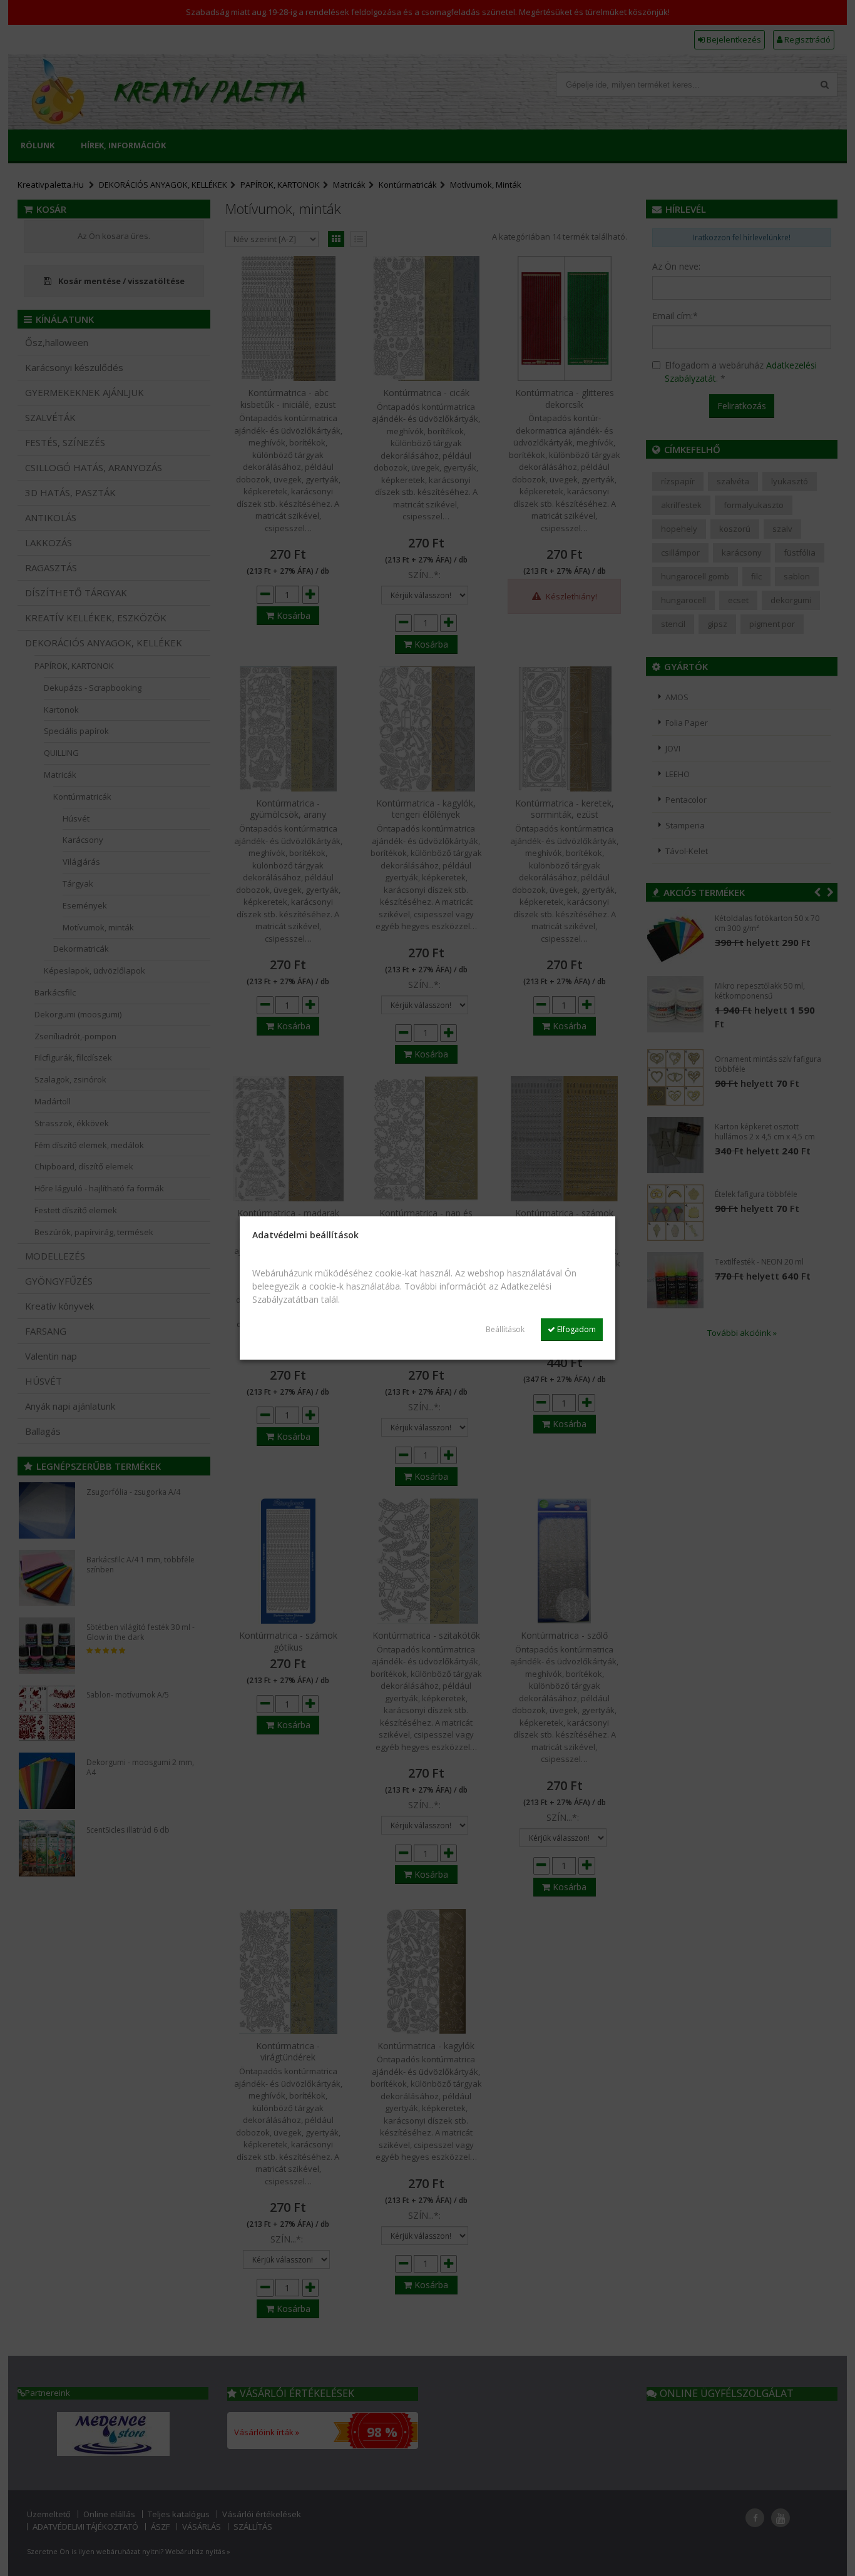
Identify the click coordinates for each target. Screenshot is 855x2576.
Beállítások (505, 1329)
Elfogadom (576, 1329)
